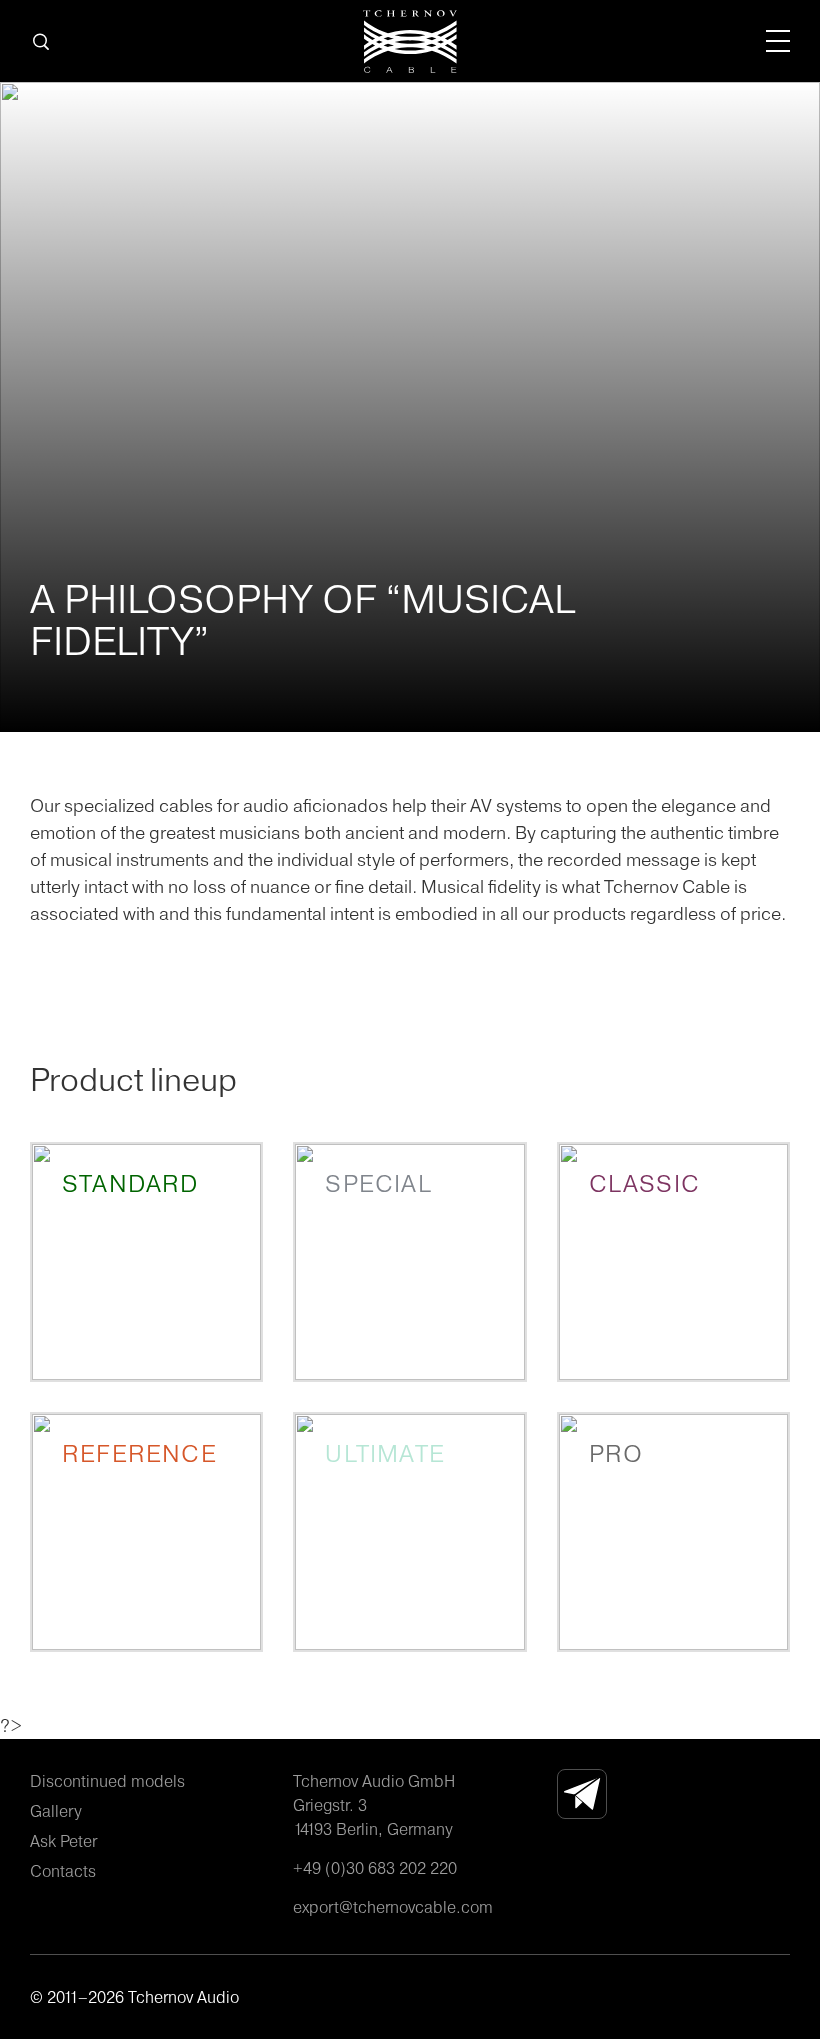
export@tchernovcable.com (393, 1907)
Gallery (56, 1811)
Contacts (63, 1871)
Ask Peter (63, 1841)
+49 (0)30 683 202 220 (375, 1868)
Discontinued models (107, 1781)
